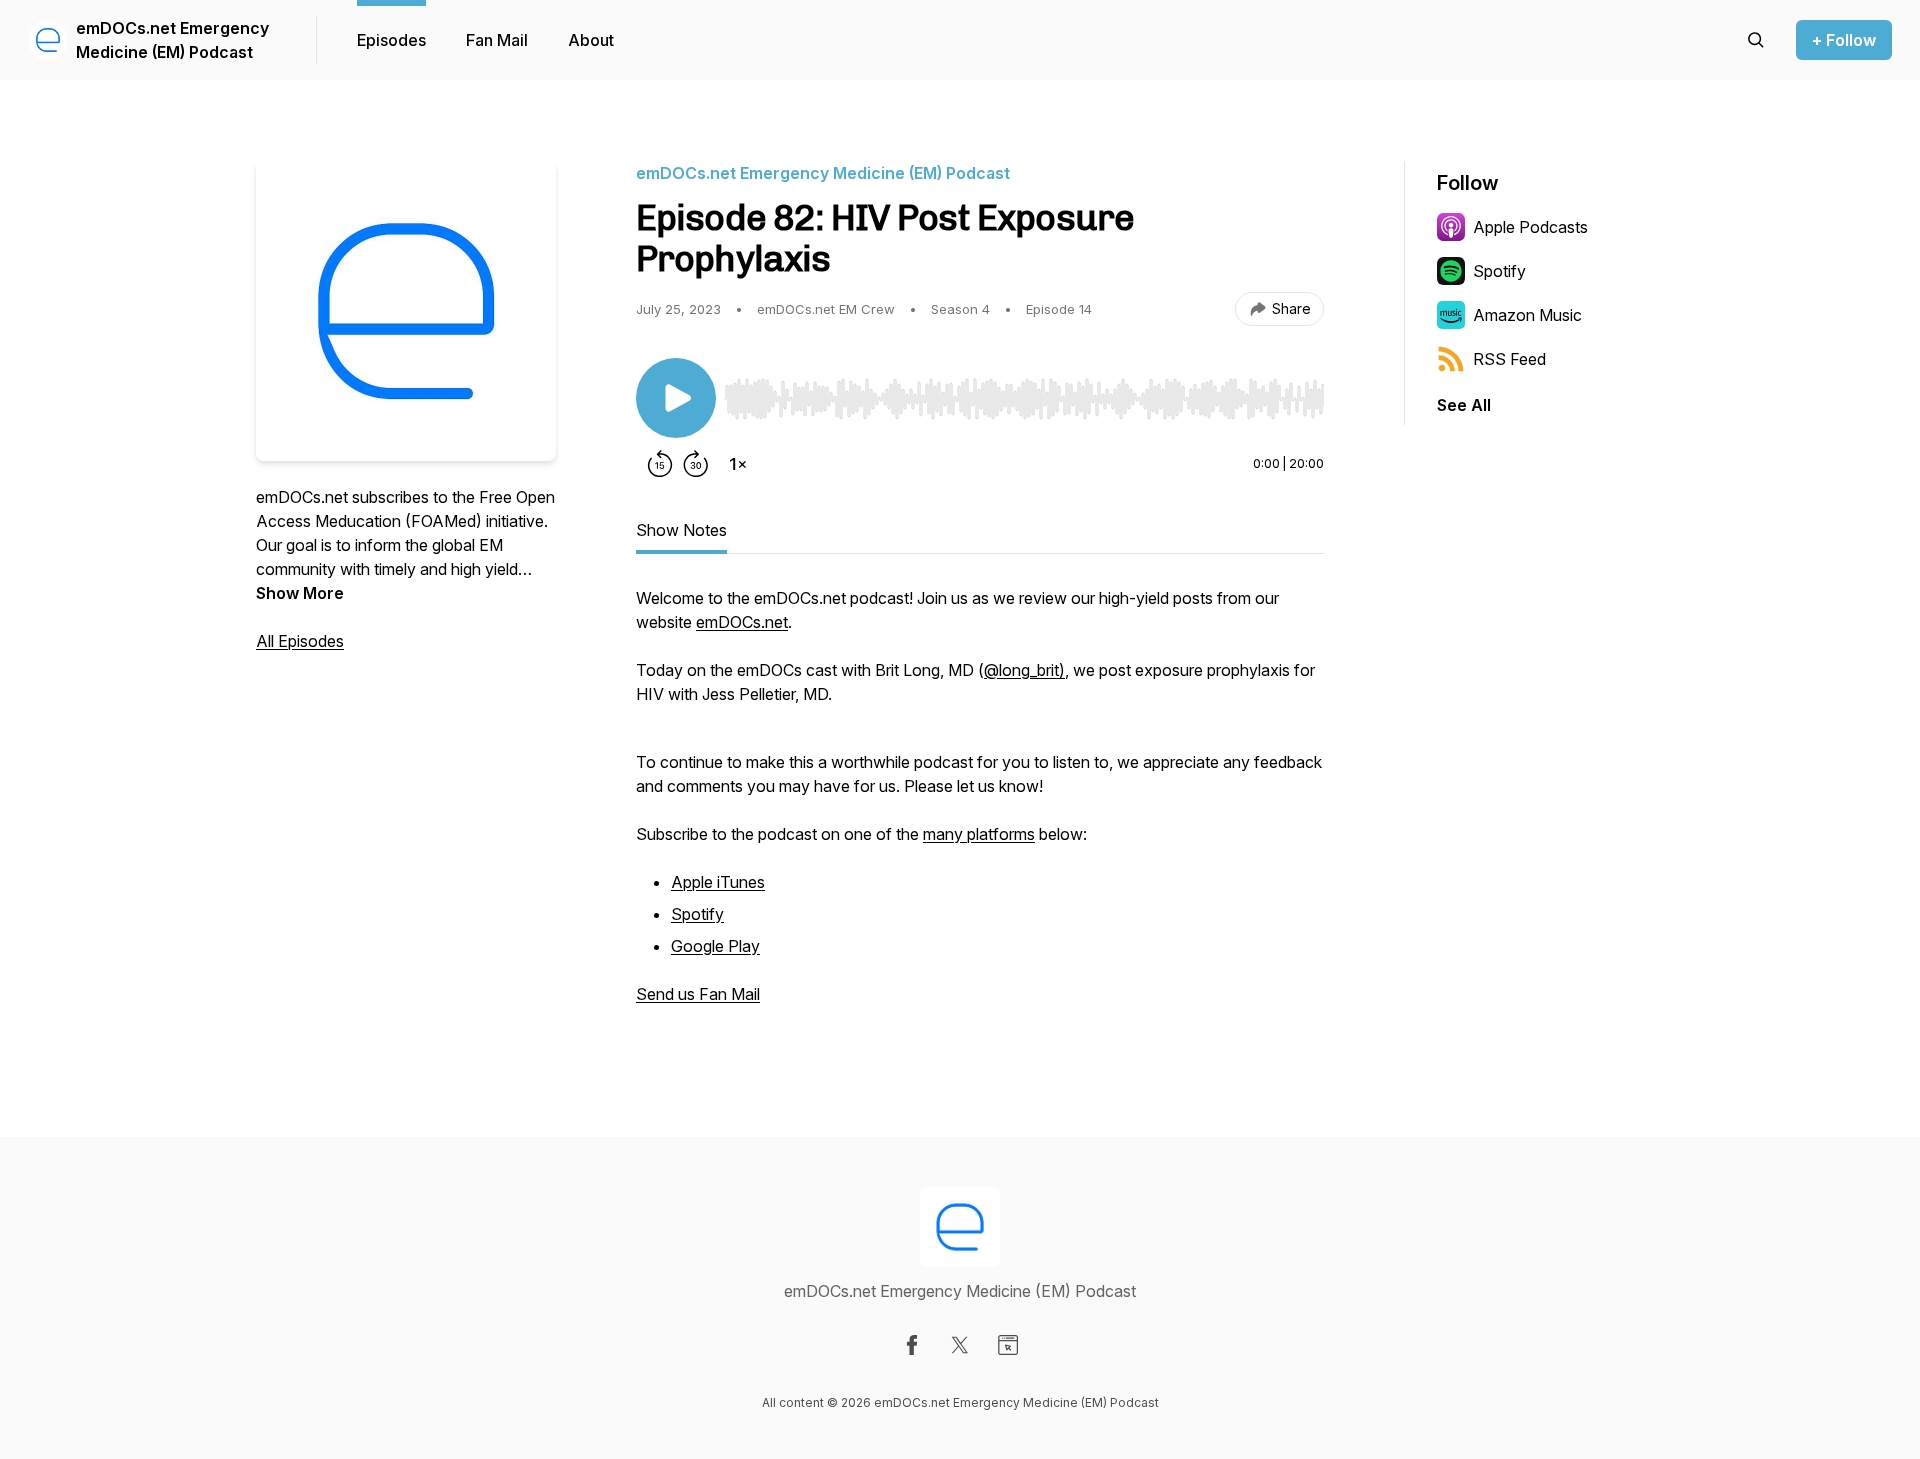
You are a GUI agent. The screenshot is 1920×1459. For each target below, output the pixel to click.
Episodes (391, 40)
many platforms (979, 834)
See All (1464, 405)
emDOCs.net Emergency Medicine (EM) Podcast (172, 40)
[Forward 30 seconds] (696, 464)
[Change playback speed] (738, 464)
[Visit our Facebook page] (912, 1345)
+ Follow (1844, 40)
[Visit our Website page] (1008, 1345)
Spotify (697, 914)
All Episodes (300, 641)
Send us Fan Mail (698, 994)
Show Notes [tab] (681, 530)
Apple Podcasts (1530, 227)
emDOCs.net (742, 622)
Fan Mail (497, 40)
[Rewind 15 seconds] (660, 464)
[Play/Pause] (676, 398)
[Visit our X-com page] (960, 1345)
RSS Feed (1509, 359)
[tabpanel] (980, 806)
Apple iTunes (718, 882)
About (591, 40)
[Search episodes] (1756, 40)
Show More (300, 593)
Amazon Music (1527, 315)
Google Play (715, 946)
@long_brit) (1024, 670)
